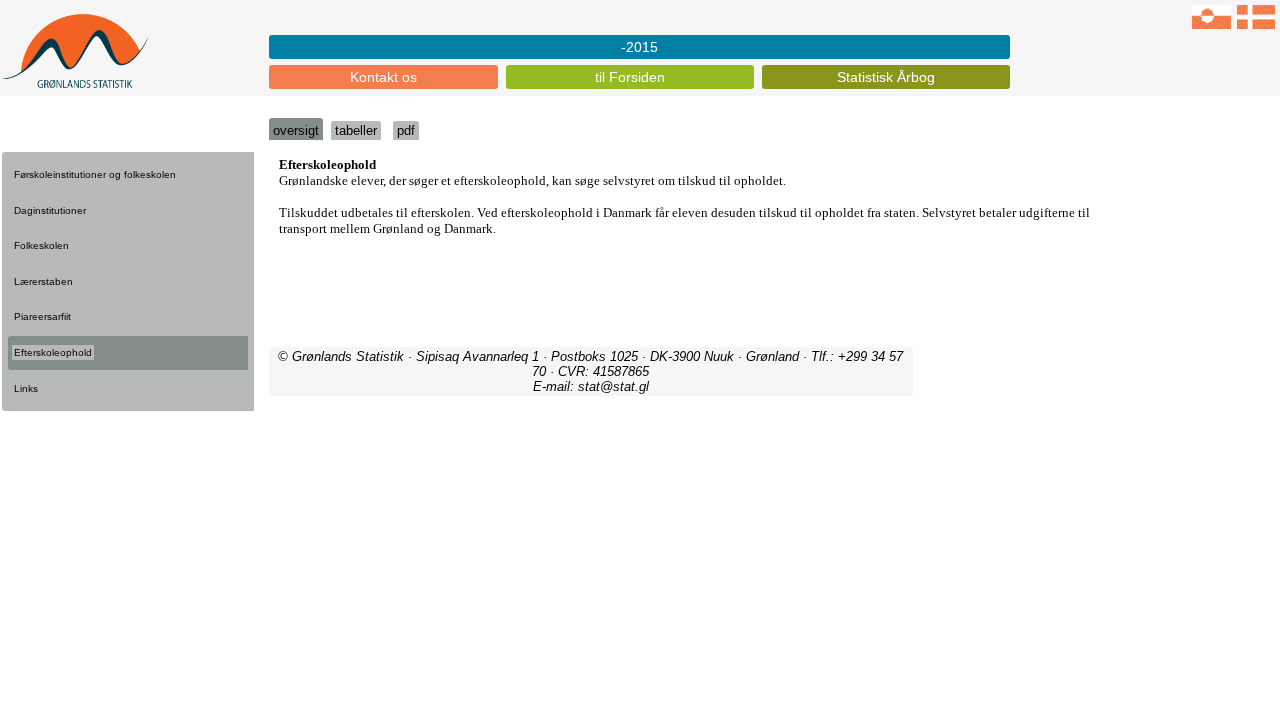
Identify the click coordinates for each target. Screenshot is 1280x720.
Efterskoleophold (53, 352)
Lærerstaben (43, 281)
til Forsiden (630, 77)
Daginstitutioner (50, 210)
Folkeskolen (41, 245)
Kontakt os (383, 77)
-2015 (639, 47)
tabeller (356, 130)
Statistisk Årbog (886, 77)
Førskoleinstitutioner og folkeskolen (95, 174)
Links (26, 388)
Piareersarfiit (42, 316)
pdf (406, 130)
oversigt (296, 130)
